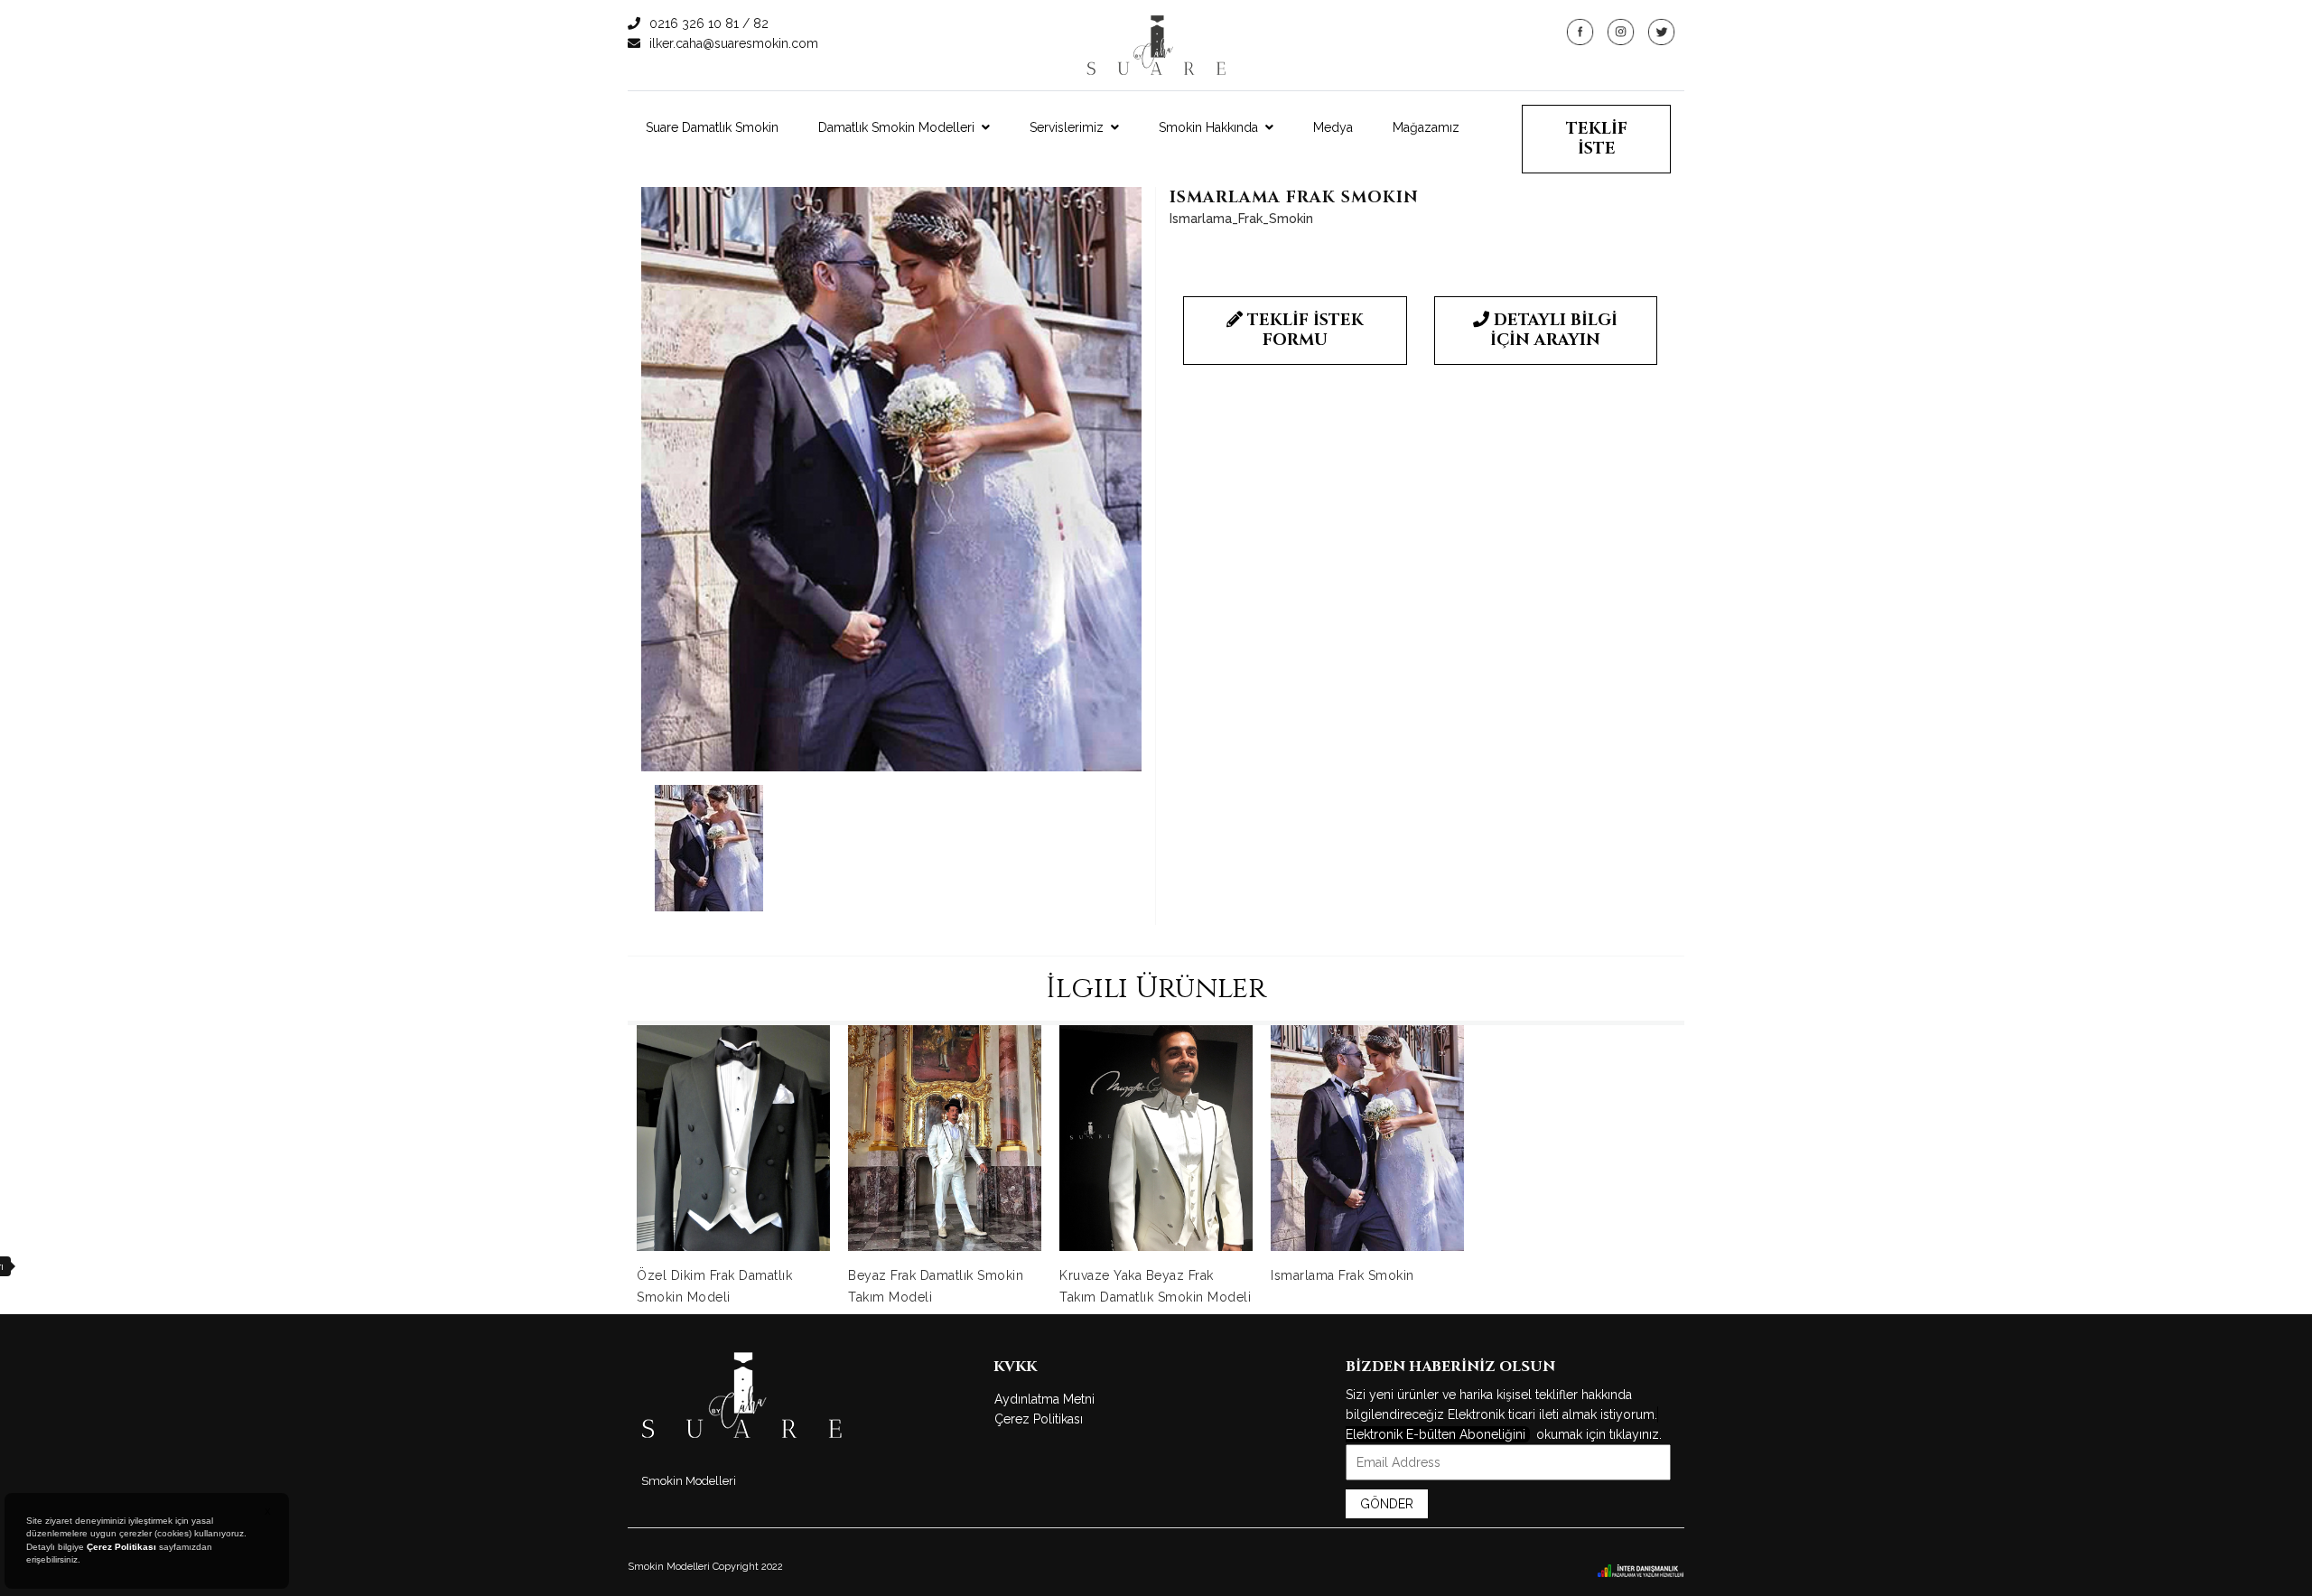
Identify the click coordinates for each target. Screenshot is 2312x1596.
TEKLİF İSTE (1597, 139)
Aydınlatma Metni (1044, 1399)
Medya (1333, 127)
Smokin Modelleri (689, 1481)
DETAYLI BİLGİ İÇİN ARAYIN (1554, 330)
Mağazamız (1426, 127)
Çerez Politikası (1039, 1419)
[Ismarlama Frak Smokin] (891, 479)
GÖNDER (1387, 1504)
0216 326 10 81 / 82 (709, 23)
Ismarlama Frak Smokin (1342, 1275)
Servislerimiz (1067, 127)
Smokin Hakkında (1208, 127)
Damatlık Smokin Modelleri (896, 127)
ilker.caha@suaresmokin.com (734, 43)
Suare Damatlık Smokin (712, 127)
